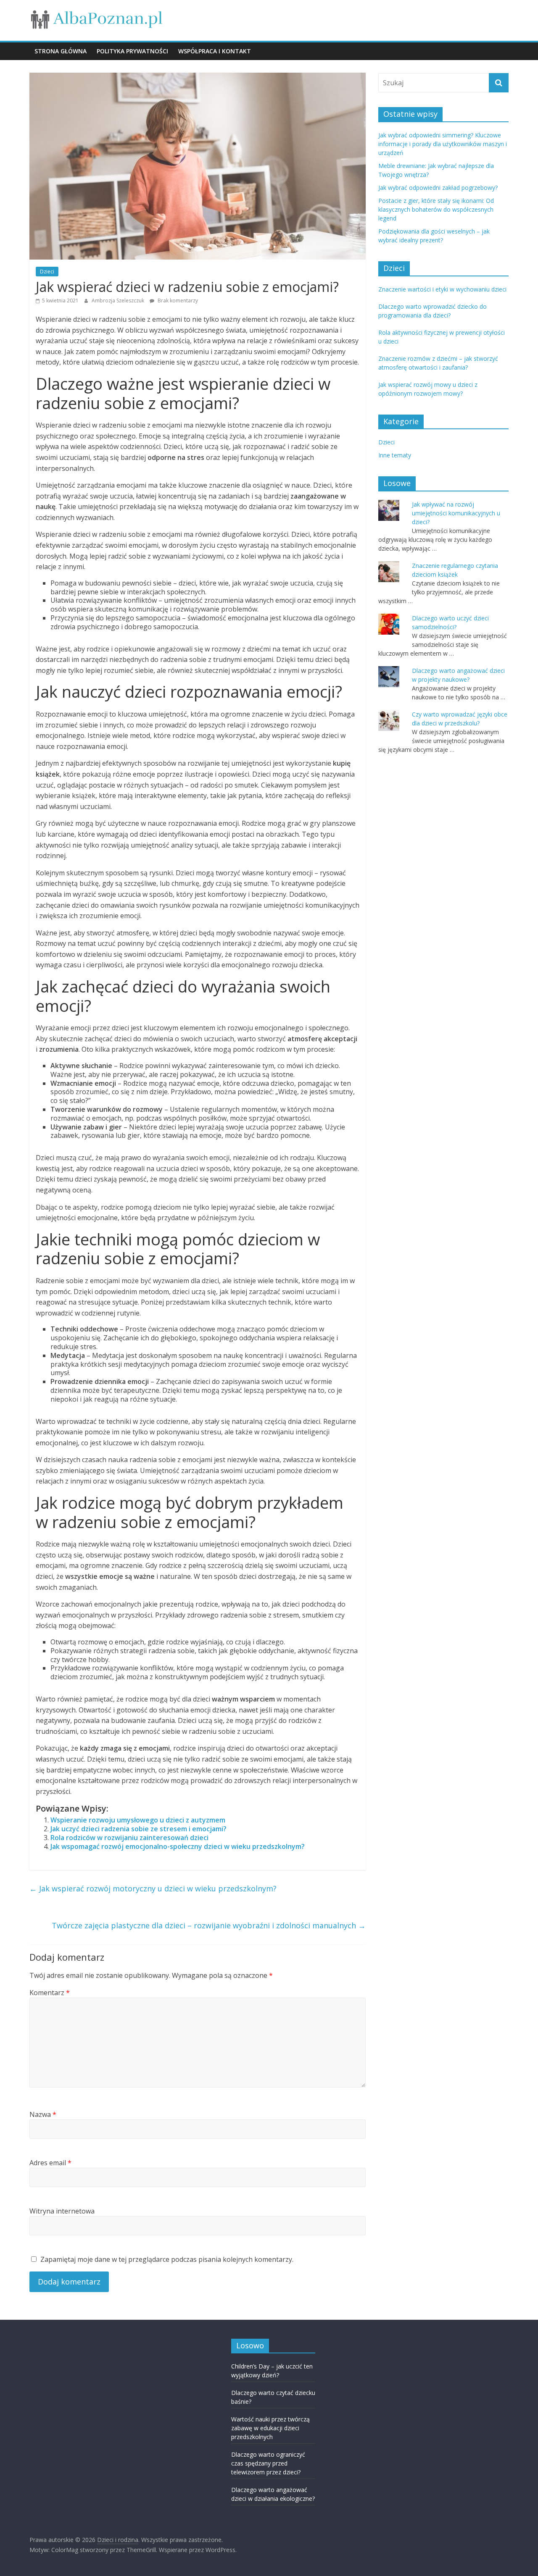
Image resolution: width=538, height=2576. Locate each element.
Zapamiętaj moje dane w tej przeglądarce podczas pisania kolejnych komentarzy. (167, 2259)
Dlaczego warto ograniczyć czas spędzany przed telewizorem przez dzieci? (268, 2463)
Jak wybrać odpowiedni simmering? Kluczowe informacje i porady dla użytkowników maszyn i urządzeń (443, 144)
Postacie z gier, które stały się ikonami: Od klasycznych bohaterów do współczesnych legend (436, 209)
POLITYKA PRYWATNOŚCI (132, 51)
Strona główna (61, 51)
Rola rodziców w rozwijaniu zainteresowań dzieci (129, 1838)
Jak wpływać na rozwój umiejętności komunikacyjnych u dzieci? (456, 513)
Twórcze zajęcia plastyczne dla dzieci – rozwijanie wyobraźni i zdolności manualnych (209, 1925)
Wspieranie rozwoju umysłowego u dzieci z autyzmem (138, 1820)
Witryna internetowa (62, 2211)
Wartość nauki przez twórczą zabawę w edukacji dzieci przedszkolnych (270, 2428)
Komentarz (50, 1993)
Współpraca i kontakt (215, 51)
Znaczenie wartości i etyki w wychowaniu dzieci (442, 289)
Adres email (50, 2163)
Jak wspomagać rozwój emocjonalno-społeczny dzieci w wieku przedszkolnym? (178, 1846)
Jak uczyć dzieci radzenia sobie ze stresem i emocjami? (138, 1829)
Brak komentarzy (177, 301)
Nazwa (43, 2114)
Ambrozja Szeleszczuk (119, 301)
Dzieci (47, 272)
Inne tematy (395, 455)
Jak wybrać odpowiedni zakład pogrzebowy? (438, 188)
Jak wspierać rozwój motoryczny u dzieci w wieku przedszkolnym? (153, 1888)
